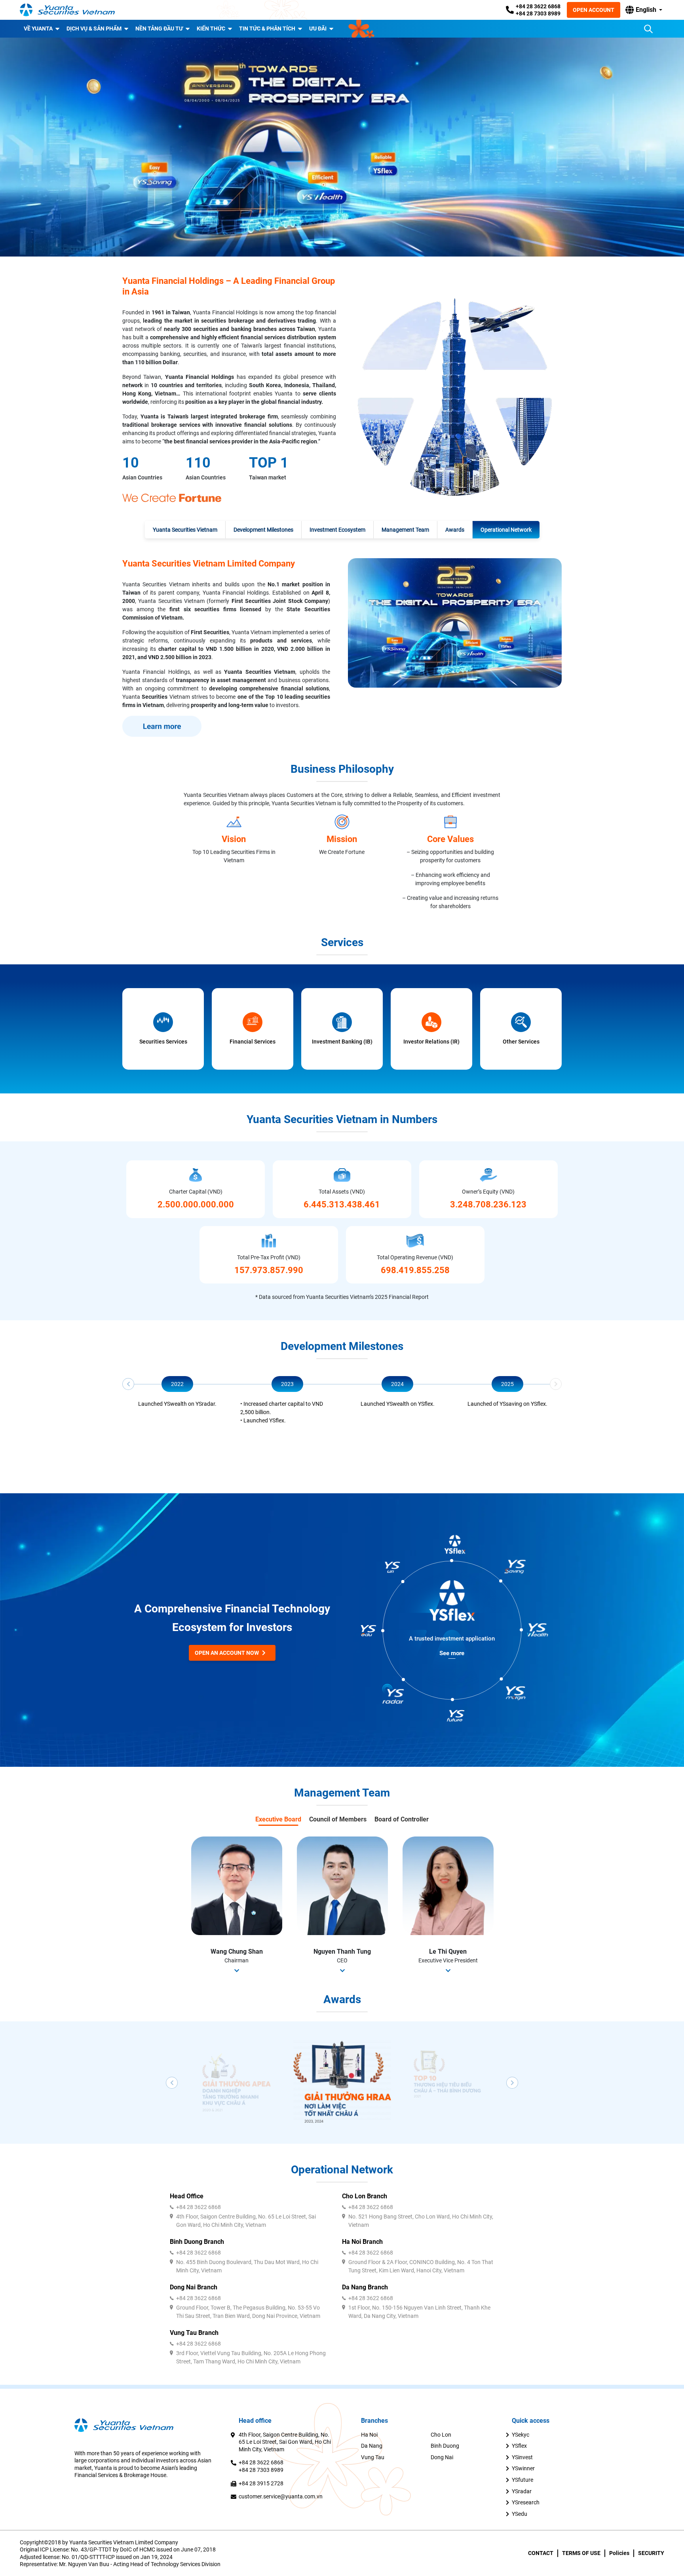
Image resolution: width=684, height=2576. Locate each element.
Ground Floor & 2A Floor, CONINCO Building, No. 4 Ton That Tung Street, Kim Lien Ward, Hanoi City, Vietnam (421, 2266)
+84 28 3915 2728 (261, 2483)
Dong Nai (442, 2457)
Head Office (187, 2196)
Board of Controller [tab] (402, 1819)
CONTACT (541, 2553)
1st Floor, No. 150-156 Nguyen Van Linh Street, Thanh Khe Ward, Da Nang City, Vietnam (419, 2312)
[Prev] (128, 1384)
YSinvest (522, 2457)
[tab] (185, 530)
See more (452, 1653)
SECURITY (651, 2553)
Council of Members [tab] (338, 1819)
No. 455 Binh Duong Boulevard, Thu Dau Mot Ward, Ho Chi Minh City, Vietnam (247, 2266)
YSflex (519, 2446)
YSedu (520, 2514)
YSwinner (523, 2468)
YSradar (522, 2491)
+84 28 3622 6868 (538, 6)
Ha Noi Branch (362, 2242)
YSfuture (522, 2480)
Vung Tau (373, 2457)
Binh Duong (445, 2446)
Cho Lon (441, 2435)
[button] (644, 10)
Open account (594, 10)
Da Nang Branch (365, 2287)
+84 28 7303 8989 (538, 13)
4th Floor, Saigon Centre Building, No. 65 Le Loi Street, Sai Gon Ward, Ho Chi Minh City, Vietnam (246, 2221)
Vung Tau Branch (194, 2333)
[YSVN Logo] (67, 10)
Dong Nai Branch (194, 2287)
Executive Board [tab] (278, 1819)
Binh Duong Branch (197, 2242)
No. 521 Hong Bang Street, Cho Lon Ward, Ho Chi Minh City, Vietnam (421, 2221)
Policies (619, 2553)
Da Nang (372, 2446)
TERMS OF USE (581, 2553)
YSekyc (521, 2435)
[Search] (648, 29)
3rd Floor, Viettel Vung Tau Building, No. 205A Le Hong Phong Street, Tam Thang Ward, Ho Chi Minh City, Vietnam (251, 2357)
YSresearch (526, 2502)
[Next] (556, 1384)
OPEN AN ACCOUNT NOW (227, 1653)
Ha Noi (369, 2435)
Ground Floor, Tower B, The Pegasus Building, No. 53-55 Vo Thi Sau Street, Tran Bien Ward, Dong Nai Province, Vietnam (248, 2312)
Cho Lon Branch (365, 2196)
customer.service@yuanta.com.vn (281, 2496)
